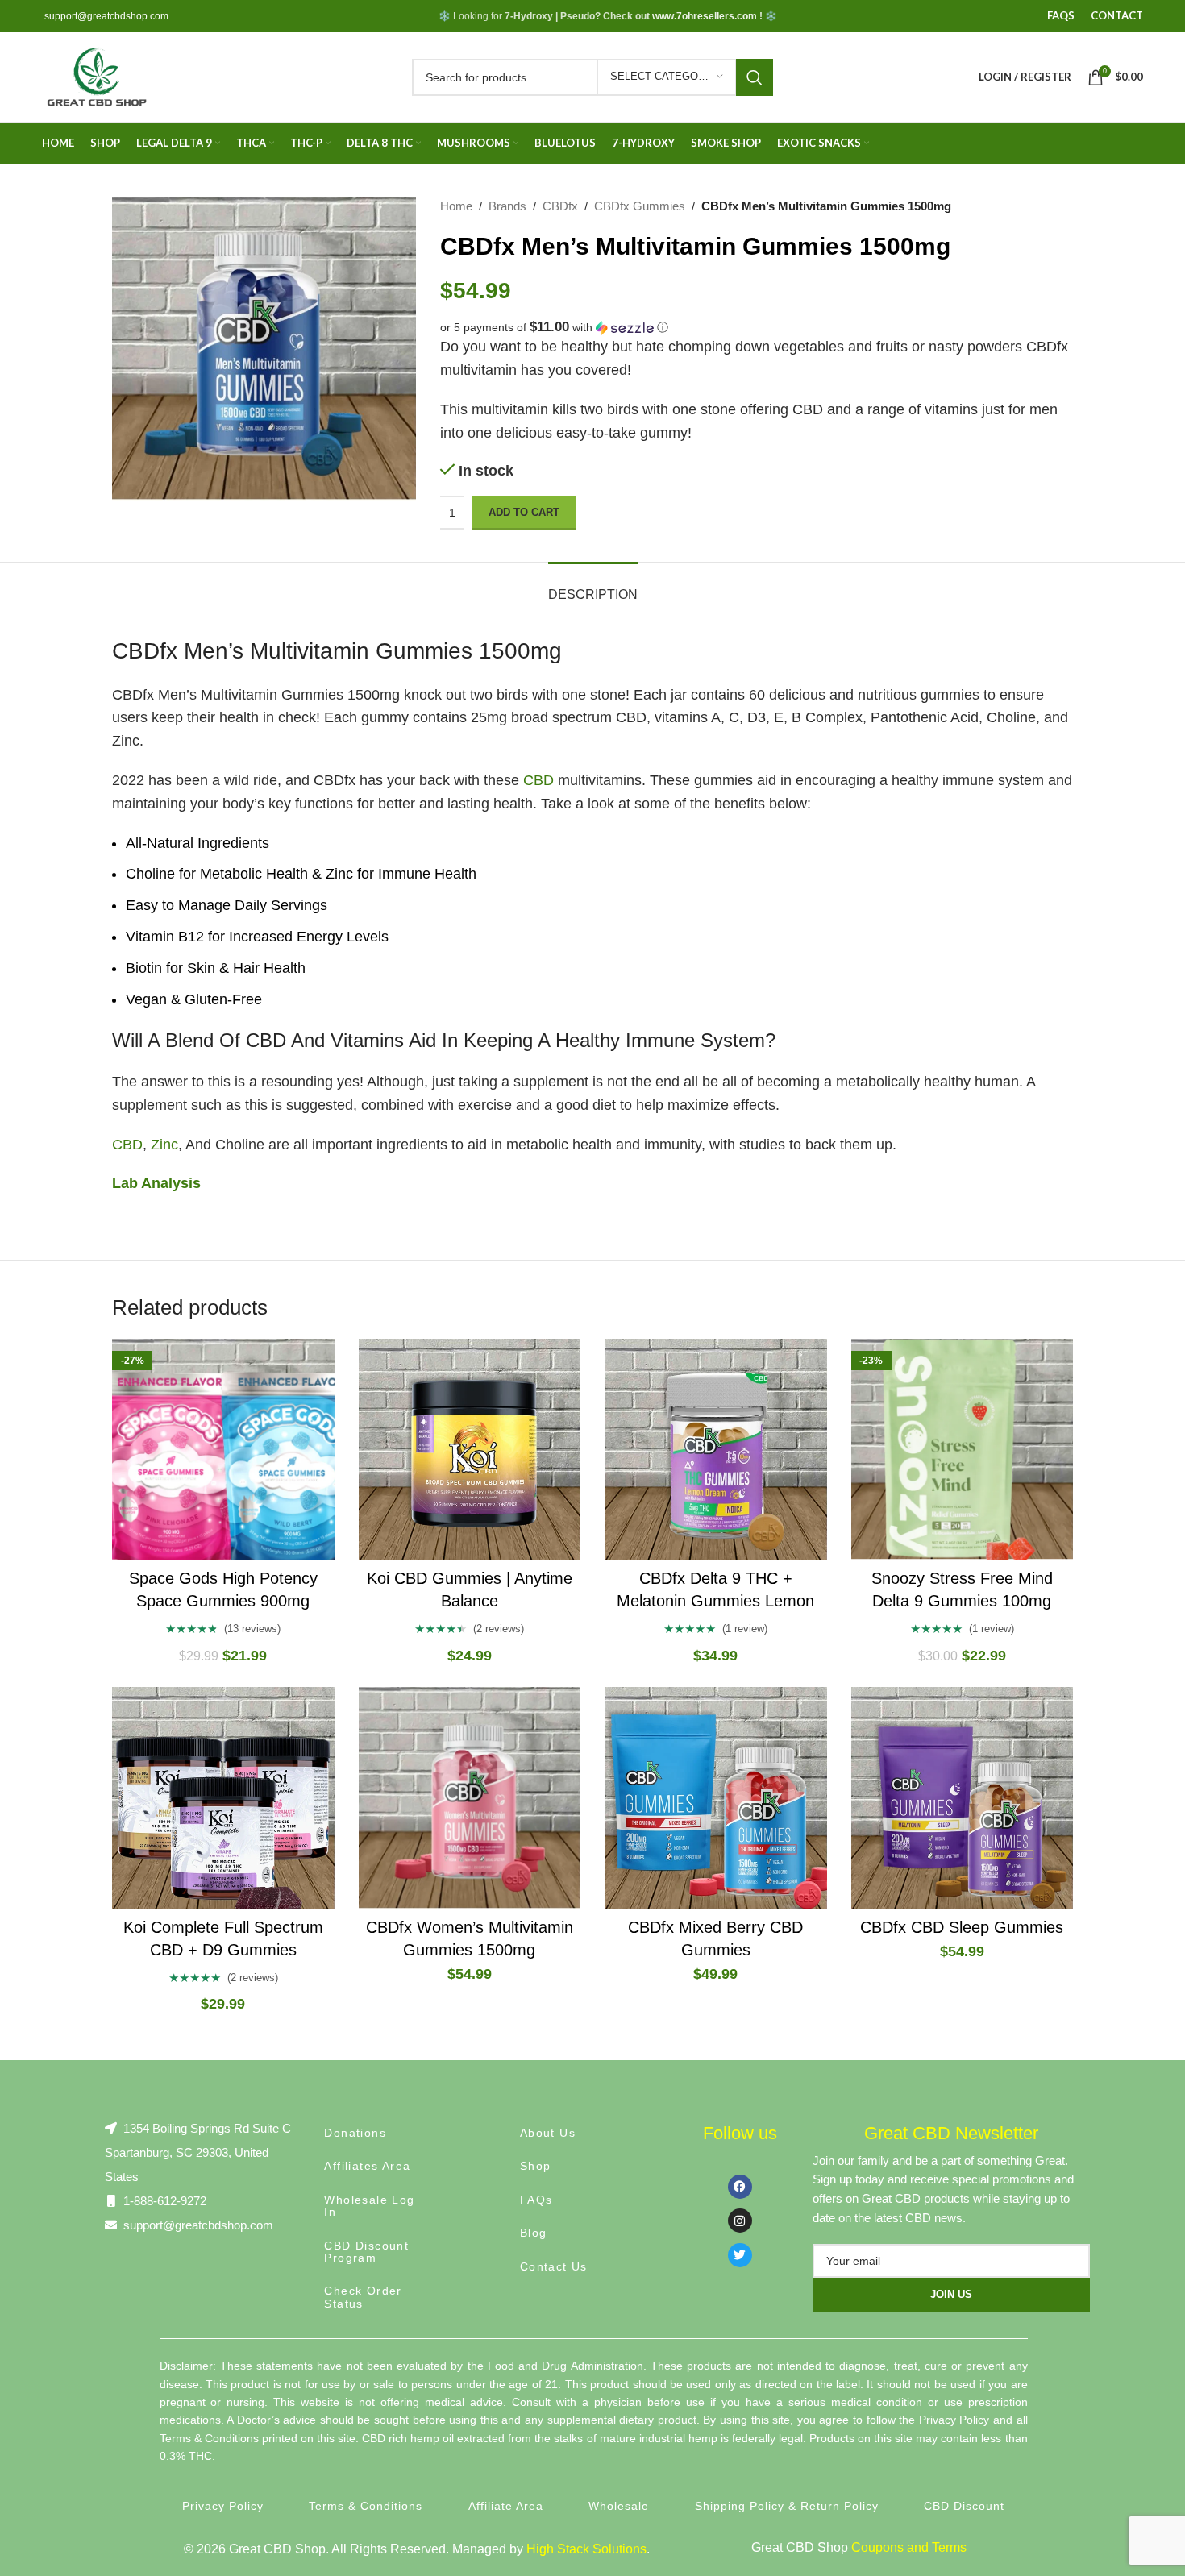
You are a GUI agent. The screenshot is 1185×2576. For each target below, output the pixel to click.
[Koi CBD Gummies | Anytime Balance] (470, 1450)
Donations (355, 2133)
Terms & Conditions (366, 2506)
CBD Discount (964, 2506)
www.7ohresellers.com (705, 16)
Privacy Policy (223, 2506)
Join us (951, 2294)
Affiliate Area (506, 2506)
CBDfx (560, 206)
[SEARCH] (755, 77)
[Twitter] (740, 2255)
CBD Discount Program (366, 2252)
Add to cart (524, 512)
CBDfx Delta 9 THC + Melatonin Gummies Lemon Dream (715, 1601)
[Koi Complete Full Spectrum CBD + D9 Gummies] (223, 1798)
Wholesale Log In (369, 2206)
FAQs (536, 2200)
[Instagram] (740, 2221)
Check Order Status (363, 2297)
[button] (757, 328)
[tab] (593, 586)
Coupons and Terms (909, 2547)
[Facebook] (740, 2187)
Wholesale (619, 2506)
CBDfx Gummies (640, 206)
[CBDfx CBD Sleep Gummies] (963, 1798)
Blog (534, 2233)
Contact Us (554, 2266)
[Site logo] (96, 76)
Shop (536, 2166)
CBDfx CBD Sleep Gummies (962, 1927)
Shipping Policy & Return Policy (787, 2506)
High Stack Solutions (586, 2549)
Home (456, 206)
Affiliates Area (367, 2166)
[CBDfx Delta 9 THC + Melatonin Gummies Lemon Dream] (716, 1450)
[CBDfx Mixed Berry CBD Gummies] (716, 1798)
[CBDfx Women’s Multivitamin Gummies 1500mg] (470, 1798)
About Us (548, 2133)
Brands (507, 206)
